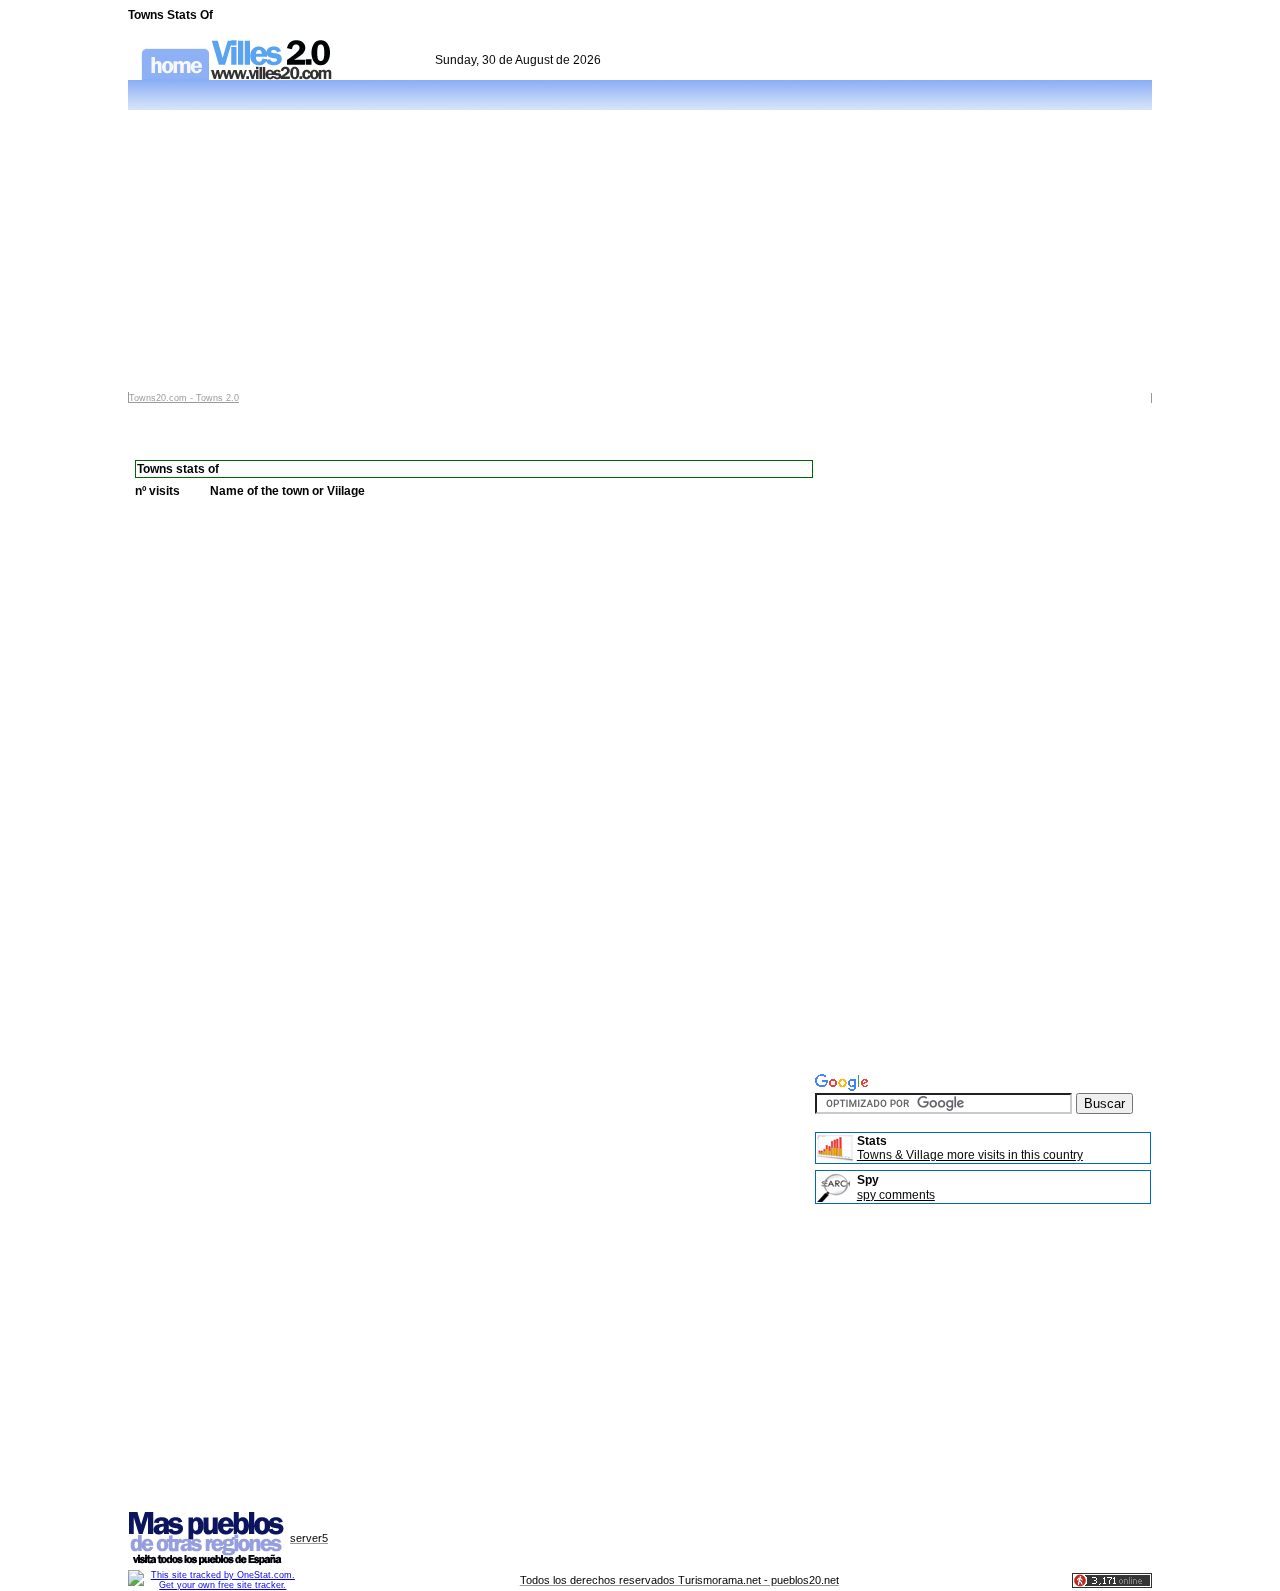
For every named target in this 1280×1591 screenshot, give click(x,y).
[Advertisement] (640, 252)
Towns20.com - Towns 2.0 (184, 398)
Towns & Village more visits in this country (970, 1155)
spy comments (896, 1195)
